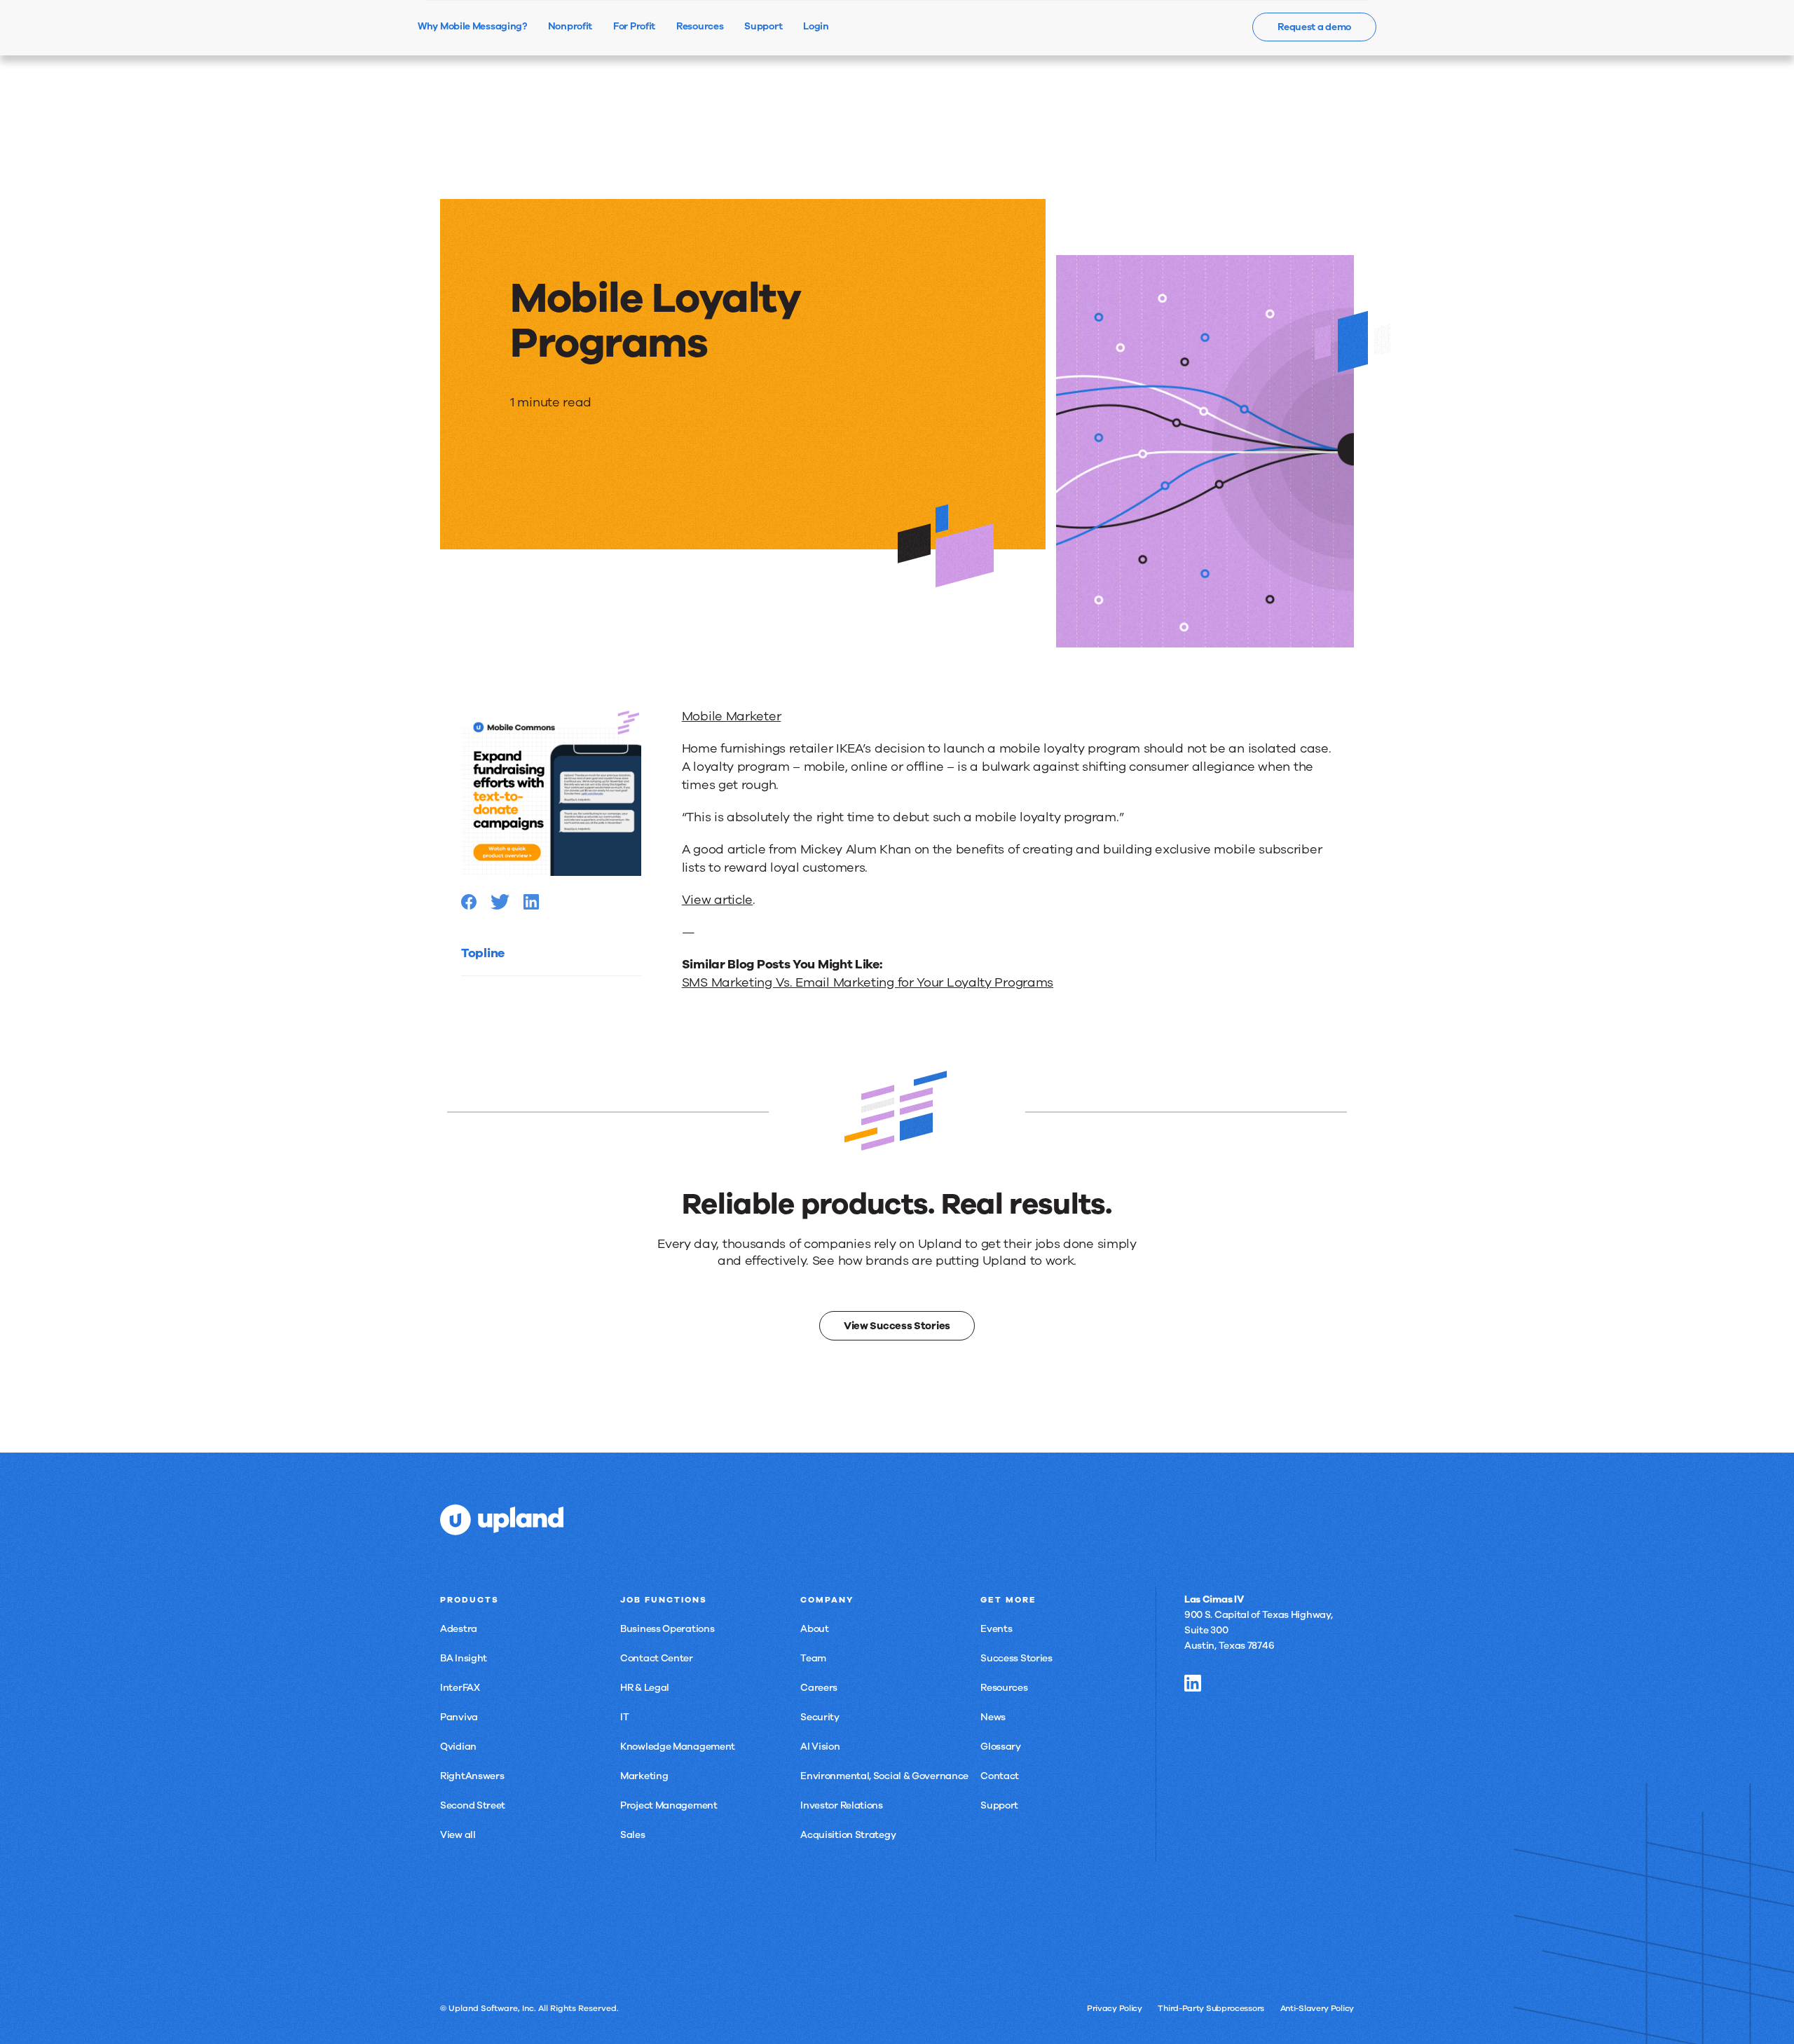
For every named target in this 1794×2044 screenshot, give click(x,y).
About (815, 1629)
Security (820, 1717)
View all (458, 1835)
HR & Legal (645, 1688)
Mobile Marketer (732, 716)
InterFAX (460, 1688)
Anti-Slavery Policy (1317, 2008)
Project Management (669, 1805)
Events (996, 1629)
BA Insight (464, 1658)
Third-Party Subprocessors (1211, 2008)
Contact (1000, 1776)
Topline (483, 953)
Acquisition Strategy (848, 1835)
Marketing (644, 1776)
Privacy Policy (1115, 2008)
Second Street (473, 1805)
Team (813, 1658)
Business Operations (667, 1629)
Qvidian (458, 1747)
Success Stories (1016, 1658)
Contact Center (657, 1658)
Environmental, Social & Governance (884, 1776)
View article (717, 900)
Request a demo (1314, 27)
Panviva (459, 1717)
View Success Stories (897, 1326)
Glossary (1001, 1747)
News (993, 1717)
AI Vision (820, 1747)
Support (999, 1805)
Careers (819, 1688)
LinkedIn (1193, 1683)
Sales (633, 1835)
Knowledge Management (678, 1747)
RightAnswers (472, 1776)
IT (624, 1717)
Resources (1004, 1688)
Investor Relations (842, 1805)
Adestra (459, 1629)
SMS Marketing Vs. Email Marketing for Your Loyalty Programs (868, 982)
